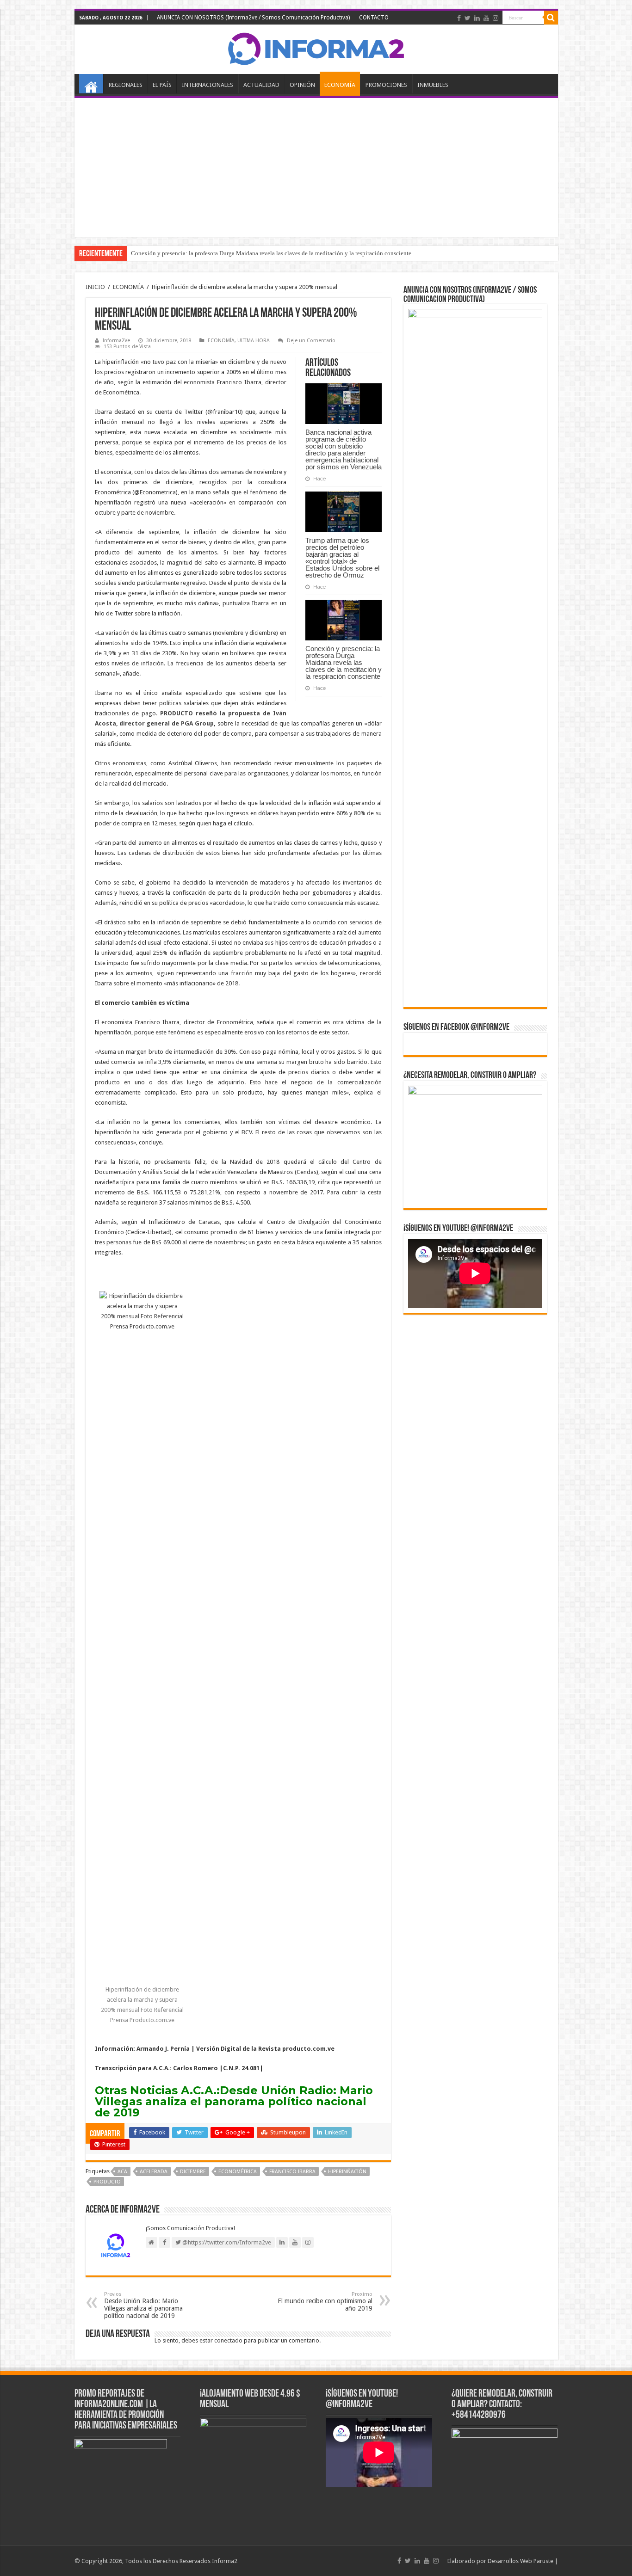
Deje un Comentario (311, 341)
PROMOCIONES (386, 85)
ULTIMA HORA (254, 341)
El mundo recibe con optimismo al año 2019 (325, 2302)
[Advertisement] (316, 167)
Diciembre (193, 2172)
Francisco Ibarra (292, 2172)
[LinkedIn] (477, 18)
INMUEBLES (433, 85)
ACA (122, 2172)
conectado (228, 2340)
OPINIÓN (302, 85)
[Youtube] (486, 18)
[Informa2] (316, 48)
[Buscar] (551, 18)
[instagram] (496, 18)
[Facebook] (459, 18)
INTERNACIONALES (208, 85)
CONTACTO (374, 18)
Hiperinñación (347, 2172)
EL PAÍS (162, 85)
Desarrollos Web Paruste (520, 2561)
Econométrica (238, 2172)
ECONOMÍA (340, 85)
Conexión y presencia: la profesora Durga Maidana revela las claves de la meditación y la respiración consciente (271, 253)
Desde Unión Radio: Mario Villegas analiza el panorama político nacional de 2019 (234, 2101)
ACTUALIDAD (261, 85)
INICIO (91, 84)
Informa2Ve (116, 341)
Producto (107, 2182)
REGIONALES (126, 85)
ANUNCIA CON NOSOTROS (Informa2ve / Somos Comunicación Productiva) (253, 18)
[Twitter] (468, 18)
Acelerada (154, 2172)
